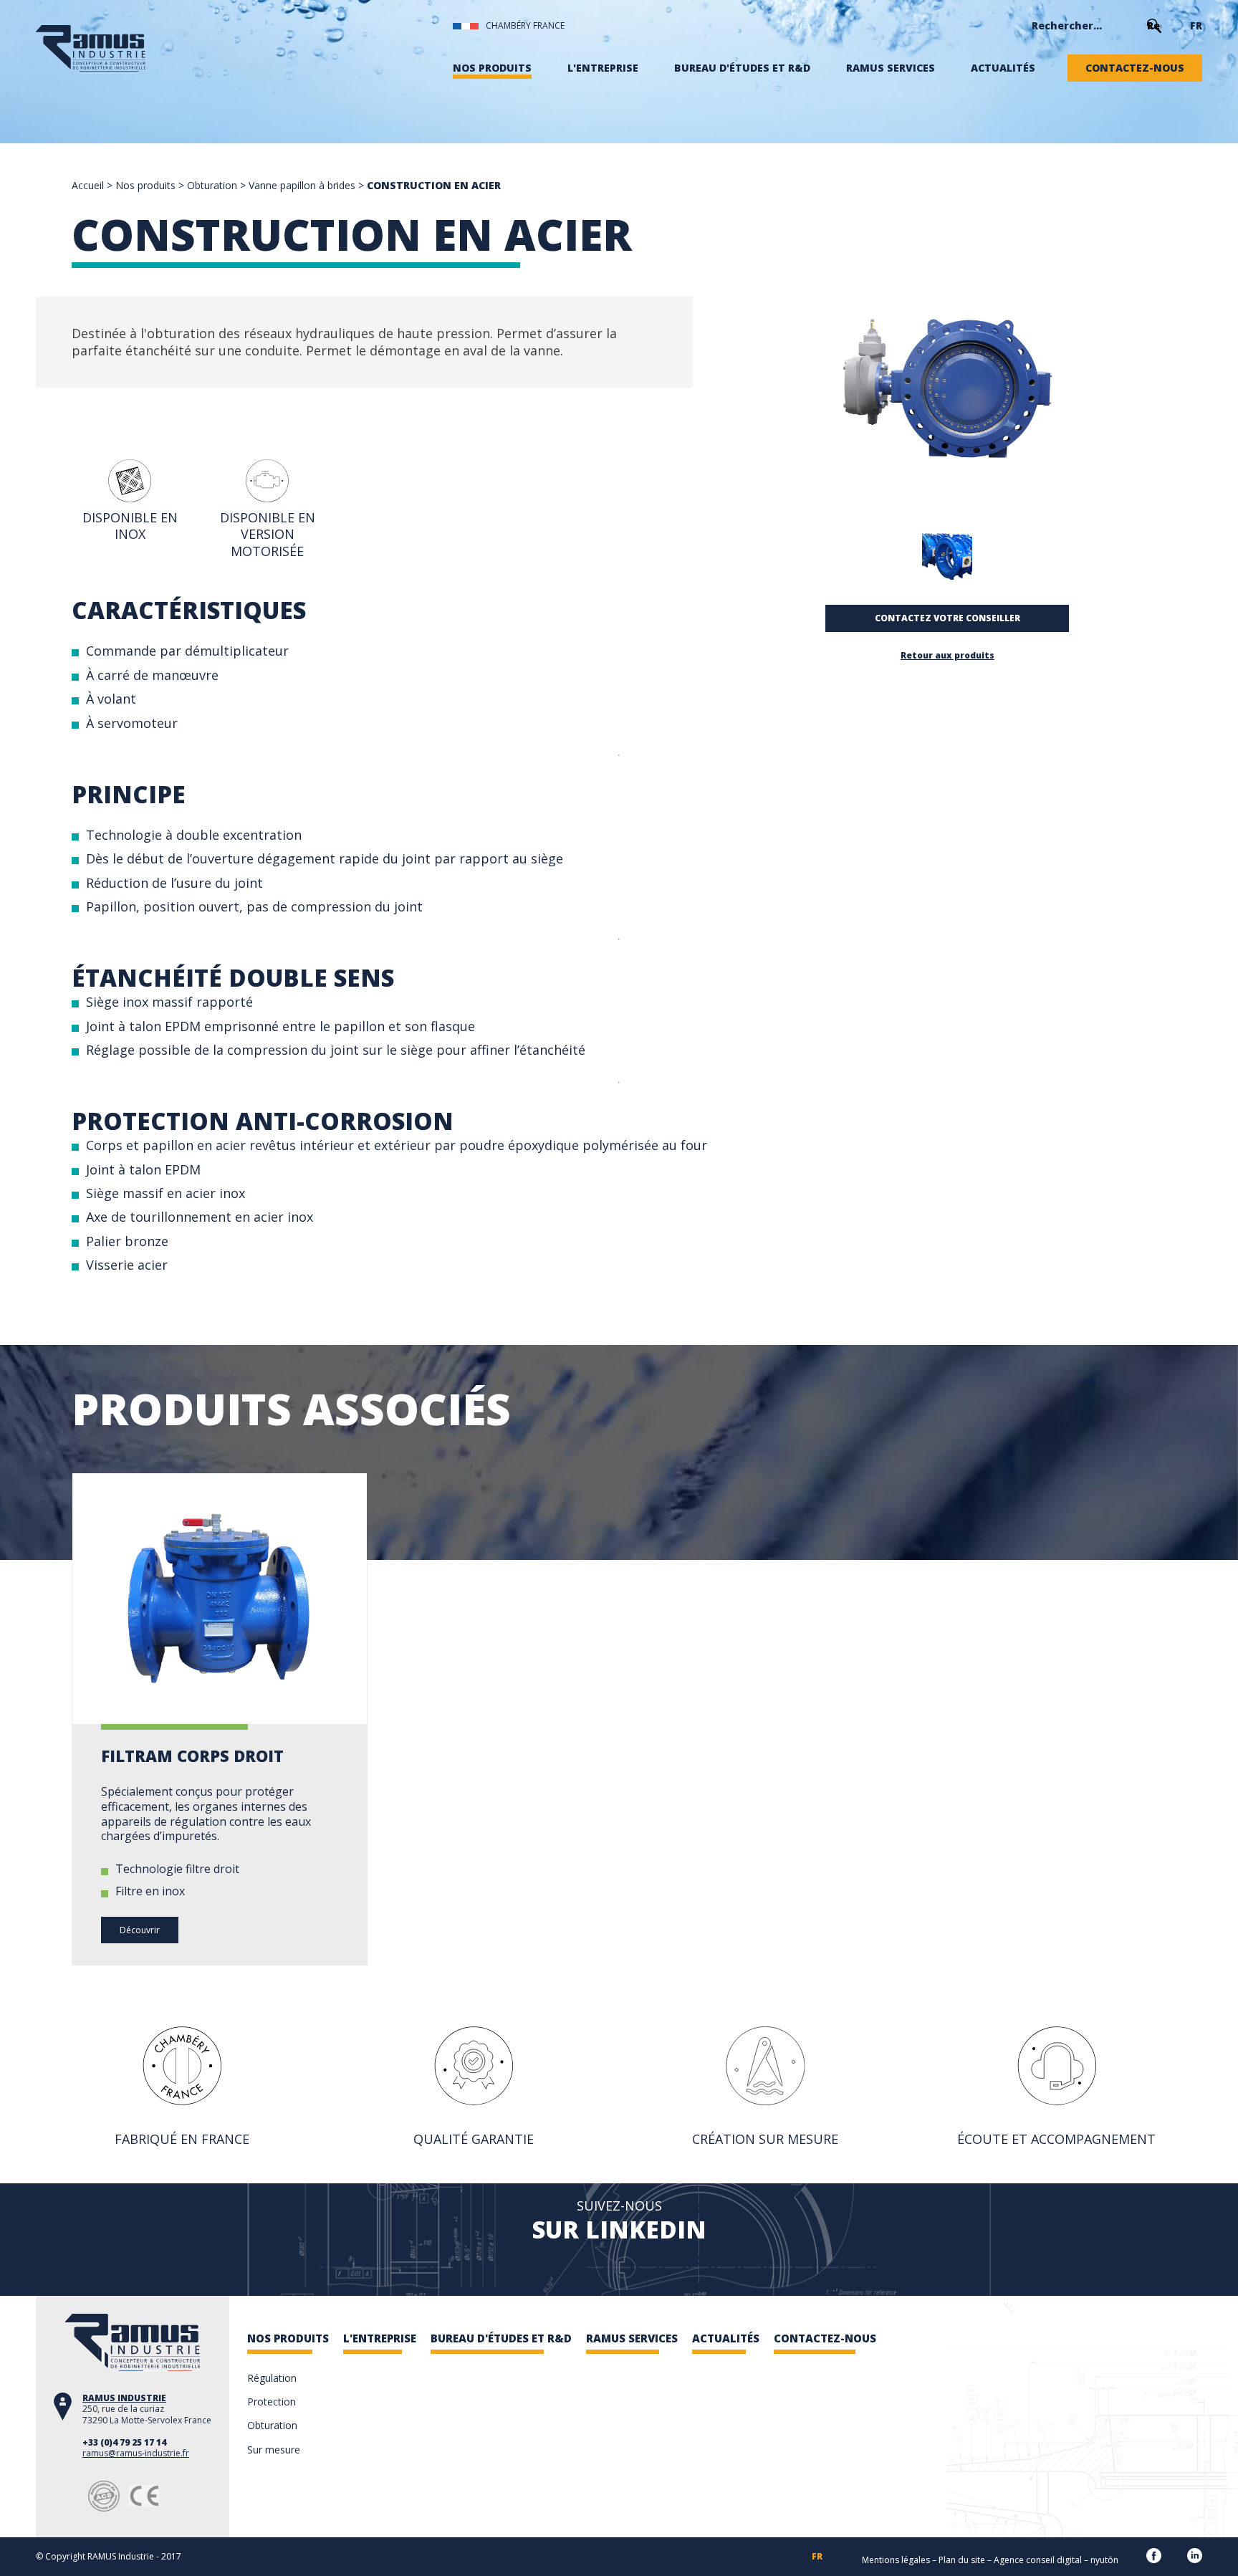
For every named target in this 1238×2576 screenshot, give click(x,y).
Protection (272, 2402)
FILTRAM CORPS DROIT (192, 1756)
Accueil (88, 185)
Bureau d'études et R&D (742, 68)
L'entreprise (603, 68)
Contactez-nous (1135, 68)
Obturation (212, 185)
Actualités (1003, 68)
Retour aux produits (947, 656)
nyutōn (1104, 2560)
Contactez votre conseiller (947, 618)
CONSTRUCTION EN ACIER (434, 185)
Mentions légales (896, 2560)
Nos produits (492, 68)
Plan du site (962, 2560)
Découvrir (140, 1930)
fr (1196, 26)
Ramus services (891, 68)
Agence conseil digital (1038, 2560)
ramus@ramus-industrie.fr (136, 2453)
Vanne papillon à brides (302, 185)
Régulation (272, 2378)
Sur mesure (274, 2450)
